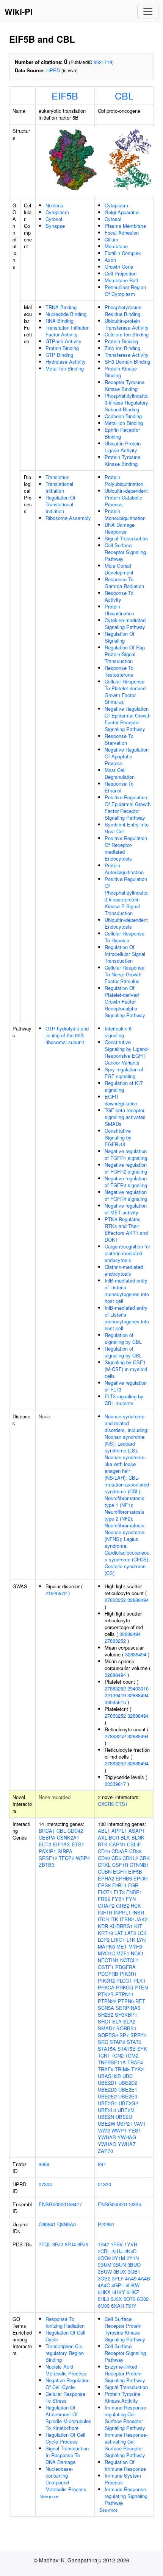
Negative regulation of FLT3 (126, 1386)
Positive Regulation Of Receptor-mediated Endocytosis (126, 848)
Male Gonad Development (119, 569)
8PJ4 (70, 2244)
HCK (136, 1906)
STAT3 (134, 2042)
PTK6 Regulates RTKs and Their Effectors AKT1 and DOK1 (126, 1229)
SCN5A (106, 2008)
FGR (133, 1885)
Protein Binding (62, 348)
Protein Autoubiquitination (124, 869)
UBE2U (124, 2117)
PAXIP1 (47, 1851)
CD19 (104, 1851)
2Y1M (119, 2258)
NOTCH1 (130, 1960)
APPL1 (119, 1831)
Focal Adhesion (122, 233)
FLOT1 (105, 1892)
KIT (138, 1926)
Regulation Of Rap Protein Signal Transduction (125, 654)
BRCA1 (47, 1831)
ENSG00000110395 (119, 2204)
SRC (103, 2042)
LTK (131, 1940)
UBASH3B (109, 2076)
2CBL (104, 2251)
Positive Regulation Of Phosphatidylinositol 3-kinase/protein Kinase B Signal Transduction (127, 896)
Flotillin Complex (123, 253)
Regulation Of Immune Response (125, 2465)
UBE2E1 (128, 2090)
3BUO (134, 2265)
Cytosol (54, 219)
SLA (117, 2021)
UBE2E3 (128, 2096)
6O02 (143, 2299)
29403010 (138, 1688)
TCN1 (104, 2055)
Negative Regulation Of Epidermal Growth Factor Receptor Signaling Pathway (128, 719)
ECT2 (45, 1844)
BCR (114, 1837)
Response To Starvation (119, 739)
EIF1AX (61, 1844)
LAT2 (130, 1933)
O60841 (47, 2224)
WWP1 (119, 2130)
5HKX (104, 2292)
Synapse (55, 226)
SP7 (124, 2035)
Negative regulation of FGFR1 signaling (126, 1154)
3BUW (105, 2272)
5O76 (129, 2299)
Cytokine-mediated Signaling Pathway (125, 623)
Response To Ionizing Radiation (65, 2322)
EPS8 (104, 1885)
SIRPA (65, 1851)
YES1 (135, 2130)
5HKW (132, 2285)
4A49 (131, 2278)
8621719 (103, 62)
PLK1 (139, 1981)
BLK (125, 1837)
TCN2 (118, 2055)
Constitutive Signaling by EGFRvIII (118, 1137)
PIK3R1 (128, 1974)
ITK (114, 1919)
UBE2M (126, 2110)
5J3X (116, 2299)
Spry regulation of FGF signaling (124, 1073)
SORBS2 (108, 2035)
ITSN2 (127, 1919)
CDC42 (75, 1831)
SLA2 (129, 2021)
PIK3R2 (106, 1981)
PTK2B (106, 1994)
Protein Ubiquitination (119, 610)
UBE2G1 (107, 2103)
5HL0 (103, 2299)
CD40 (104, 1858)
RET (140, 2001)
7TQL (45, 2244)
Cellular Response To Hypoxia (125, 937)
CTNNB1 (139, 1865)
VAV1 (140, 2124)
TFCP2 (67, 1858)
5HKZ (133, 2292)
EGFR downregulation (121, 1100)
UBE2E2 (107, 2096)
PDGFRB (108, 1974)
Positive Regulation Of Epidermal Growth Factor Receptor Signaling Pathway (128, 807)
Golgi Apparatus (122, 212)
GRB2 (123, 1906)
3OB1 (134, 2272)
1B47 (103, 2244)
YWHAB (107, 2137)
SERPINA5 (128, 2008)
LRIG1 (118, 1940)
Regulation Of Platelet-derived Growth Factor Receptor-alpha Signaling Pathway (125, 1002)
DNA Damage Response (120, 528)
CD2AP (120, 1851)
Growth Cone (119, 267)
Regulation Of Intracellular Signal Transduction (125, 954)
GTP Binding (59, 355)
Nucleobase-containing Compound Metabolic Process (66, 2479)
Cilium (111, 239)
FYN (131, 1899)
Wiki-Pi (19, 11)
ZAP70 (105, 2151)
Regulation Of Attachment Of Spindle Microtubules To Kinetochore (68, 2418)
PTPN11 (125, 1994)
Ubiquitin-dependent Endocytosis (126, 923)
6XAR (118, 2306)
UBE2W (107, 2124)
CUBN (105, 1872)
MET (122, 1946)
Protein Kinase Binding (121, 372)
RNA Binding (60, 321)
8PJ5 (83, 2244)
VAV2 (104, 2130)
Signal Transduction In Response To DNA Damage (67, 2455)
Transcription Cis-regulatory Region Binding (65, 2353)
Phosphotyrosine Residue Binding (123, 311)
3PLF (118, 2278)
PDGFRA (125, 1967)
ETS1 (121, 1804)
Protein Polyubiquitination (124, 480)
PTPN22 (107, 2001)
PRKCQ (125, 1987)
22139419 (115, 1695)
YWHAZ (127, 2144)
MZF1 (123, 1953)
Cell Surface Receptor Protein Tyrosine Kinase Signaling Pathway (125, 2329)
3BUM (105, 2265)
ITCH (103, 1919)
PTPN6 (126, 2001)
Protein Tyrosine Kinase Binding (122, 460)
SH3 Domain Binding (127, 362)
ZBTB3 (46, 1865)
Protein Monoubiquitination (125, 514)
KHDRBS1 (121, 1926)
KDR (103, 1926)
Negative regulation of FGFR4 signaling (126, 1195)
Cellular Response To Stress (65, 2397)
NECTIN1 (108, 1960)
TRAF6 (106, 2069)
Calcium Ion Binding (127, 334)
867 (102, 2164)
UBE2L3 (107, 2110)
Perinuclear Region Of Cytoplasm (125, 290)
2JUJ (117, 2251)
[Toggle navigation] (148, 11)
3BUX (120, 2272)
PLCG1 (124, 1981)
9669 (44, 2164)
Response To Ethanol (119, 787)
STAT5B (127, 2049)
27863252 (115, 1600)
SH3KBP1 (126, 2015)
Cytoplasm (57, 212)
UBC (128, 2076)
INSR (138, 1912)
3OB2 (104, 2278)
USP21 (125, 2124)
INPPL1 (122, 1912)
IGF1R (105, 1912)
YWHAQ (107, 2144)
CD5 (116, 1858)
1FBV (117, 2244)
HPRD (53, 70)
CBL (124, 95)
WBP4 (83, 1858)
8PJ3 (58, 2244)
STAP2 (117, 2042)
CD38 (135, 1851)
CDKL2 (130, 1858)
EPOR (140, 1878)
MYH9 (135, 1946)
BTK (103, 1844)
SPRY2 (138, 2035)
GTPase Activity (63, 341)
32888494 (138, 1600)
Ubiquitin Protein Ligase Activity (123, 447)
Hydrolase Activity (66, 362)
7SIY (131, 2306)
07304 (45, 2184)
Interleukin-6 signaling (118, 1032)
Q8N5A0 (67, 2224)
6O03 (104, 2306)
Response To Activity (119, 596)
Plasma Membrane (125, 226)
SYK (142, 2049)
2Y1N (133, 2258)
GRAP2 (106, 1906)
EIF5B (65, 95)
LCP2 (104, 1940)
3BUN (119, 2265)
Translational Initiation (59, 487)
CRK (145, 1858)
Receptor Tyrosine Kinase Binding (125, 385)
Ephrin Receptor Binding (122, 433)
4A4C (104, 2285)
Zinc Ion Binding (122, 348)
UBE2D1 (107, 2083)
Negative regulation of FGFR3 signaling (126, 1182)
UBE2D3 (107, 2090)
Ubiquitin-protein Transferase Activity (127, 324)
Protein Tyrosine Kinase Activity (122, 2397)
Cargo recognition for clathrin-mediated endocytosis (127, 1253)
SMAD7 (106, 2028)
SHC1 (104, 2021)
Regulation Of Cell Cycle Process (65, 2438)
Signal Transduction (126, 538)
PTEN (141, 1987)
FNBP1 (134, 1892)
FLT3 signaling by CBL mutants (124, 1400)
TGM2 (132, 2055)
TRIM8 (122, 2069)
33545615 (115, 1702)
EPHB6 (124, 1878)
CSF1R (120, 1865)
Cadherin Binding (123, 416)
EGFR (120, 1872)
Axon (110, 260)
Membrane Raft (121, 280)
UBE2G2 (128, 2103)
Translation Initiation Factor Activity (67, 331)
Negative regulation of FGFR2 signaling (126, 1168)
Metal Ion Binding (65, 368)
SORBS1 (126, 2028)
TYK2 (137, 2069)
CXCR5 (106, 1804)
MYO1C (106, 1953)
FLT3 (119, 1892)
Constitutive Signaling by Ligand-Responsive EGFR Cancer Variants (127, 1052)
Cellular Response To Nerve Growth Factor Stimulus (125, 974)
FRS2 (104, 1899)
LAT (119, 1933)
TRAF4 (135, 2062)
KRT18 (105, 1933)
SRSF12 (48, 1858)
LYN (141, 1940)
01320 (104, 2184)
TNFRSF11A (112, 2062)
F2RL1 (119, 1885)
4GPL (118, 2285)
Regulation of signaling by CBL (123, 1338)
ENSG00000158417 (60, 2204)
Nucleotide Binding (66, 314)
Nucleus (54, 205)
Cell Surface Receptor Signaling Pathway (125, 552)
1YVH (131, 2244)
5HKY (119, 2292)
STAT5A (107, 2049)
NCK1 (137, 1953)
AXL (103, 1837)
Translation (57, 477)
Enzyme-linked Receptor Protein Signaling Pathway (125, 2373)
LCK (142, 1933)
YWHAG (127, 2137)
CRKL (104, 1865)
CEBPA (47, 1837)
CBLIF (134, 1844)
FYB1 (118, 1899)
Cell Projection (121, 273)
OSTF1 (106, 1967)
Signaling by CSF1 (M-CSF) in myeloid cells (126, 1369)
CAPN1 (117, 1844)
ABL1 (104, 1831)
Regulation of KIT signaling (124, 1086)
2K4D (130, 2251)
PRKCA (106, 1987)
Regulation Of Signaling (120, 637)
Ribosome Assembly (68, 518)
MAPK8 (106, 1946)
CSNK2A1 (68, 1837)
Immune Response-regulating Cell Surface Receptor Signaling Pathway (126, 2418)
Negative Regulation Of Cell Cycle (67, 2384)
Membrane (116, 246)
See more (49, 2496)
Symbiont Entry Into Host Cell (127, 828)
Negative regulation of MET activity (126, 1209)
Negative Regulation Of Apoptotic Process (127, 756)
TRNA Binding (61, 307)
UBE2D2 (128, 2083)
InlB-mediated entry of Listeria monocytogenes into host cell (127, 1291)
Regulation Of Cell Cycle (65, 2336)
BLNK (138, 1837)
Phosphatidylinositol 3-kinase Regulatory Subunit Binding (127, 402)
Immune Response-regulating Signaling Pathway (126, 2496)
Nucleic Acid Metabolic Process (66, 2370)
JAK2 (141, 1919)
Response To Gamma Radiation (124, 583)
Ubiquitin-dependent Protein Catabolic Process (126, 497)
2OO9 (104, 2258)
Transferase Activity (127, 355)
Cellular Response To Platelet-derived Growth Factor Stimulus (125, 692)
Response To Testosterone (119, 671)
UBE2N (106, 2117)
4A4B (144, 2278)
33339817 (115, 1784)
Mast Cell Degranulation (120, 773)
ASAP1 (137, 1831)
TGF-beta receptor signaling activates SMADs (125, 1117)
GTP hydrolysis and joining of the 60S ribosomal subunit (67, 1035)
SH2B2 (106, 2015)
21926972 (56, 1593)
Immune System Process (123, 2479)
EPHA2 (106, 1878)
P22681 (106, 2224)
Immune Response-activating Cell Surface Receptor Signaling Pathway (126, 2445)
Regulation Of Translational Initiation (60, 504)
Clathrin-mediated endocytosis (124, 1270)
